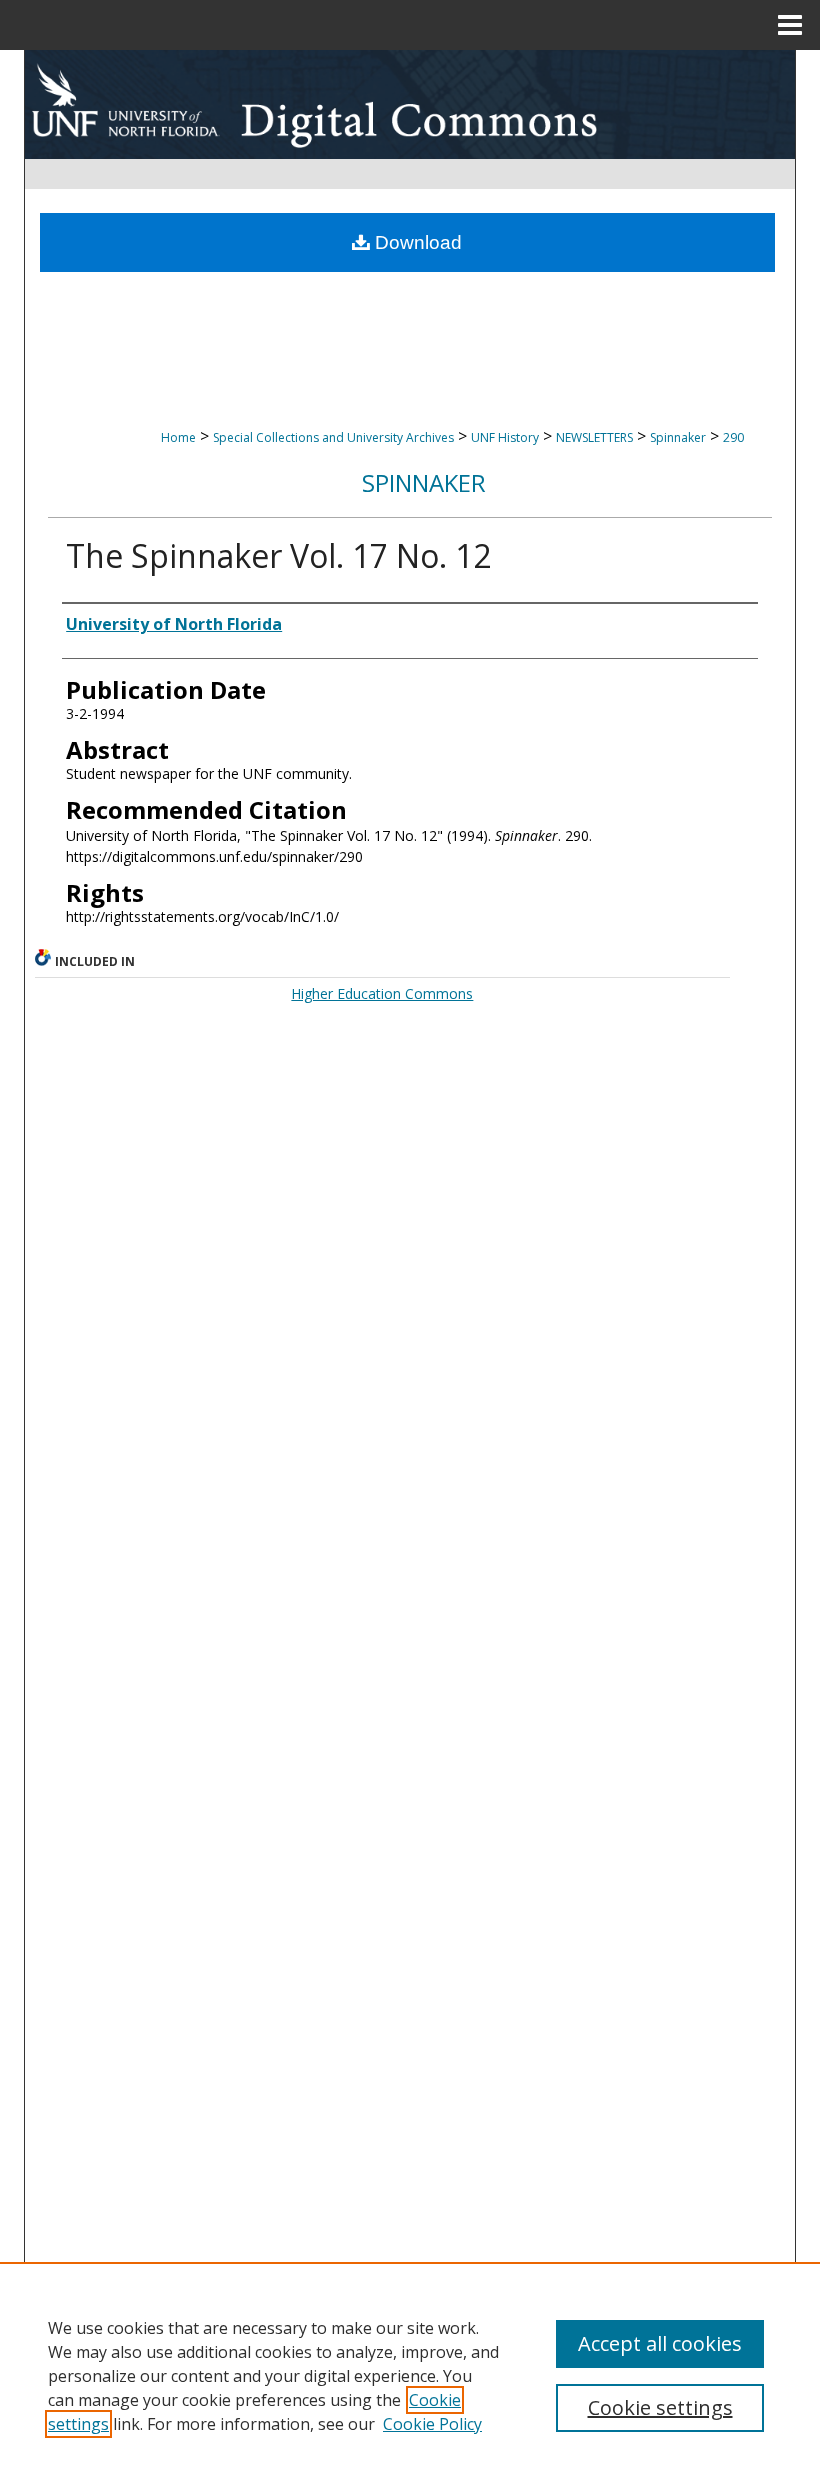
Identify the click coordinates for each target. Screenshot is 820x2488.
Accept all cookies (660, 2343)
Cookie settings (660, 2407)
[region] (410, 2375)
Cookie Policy (432, 2424)
